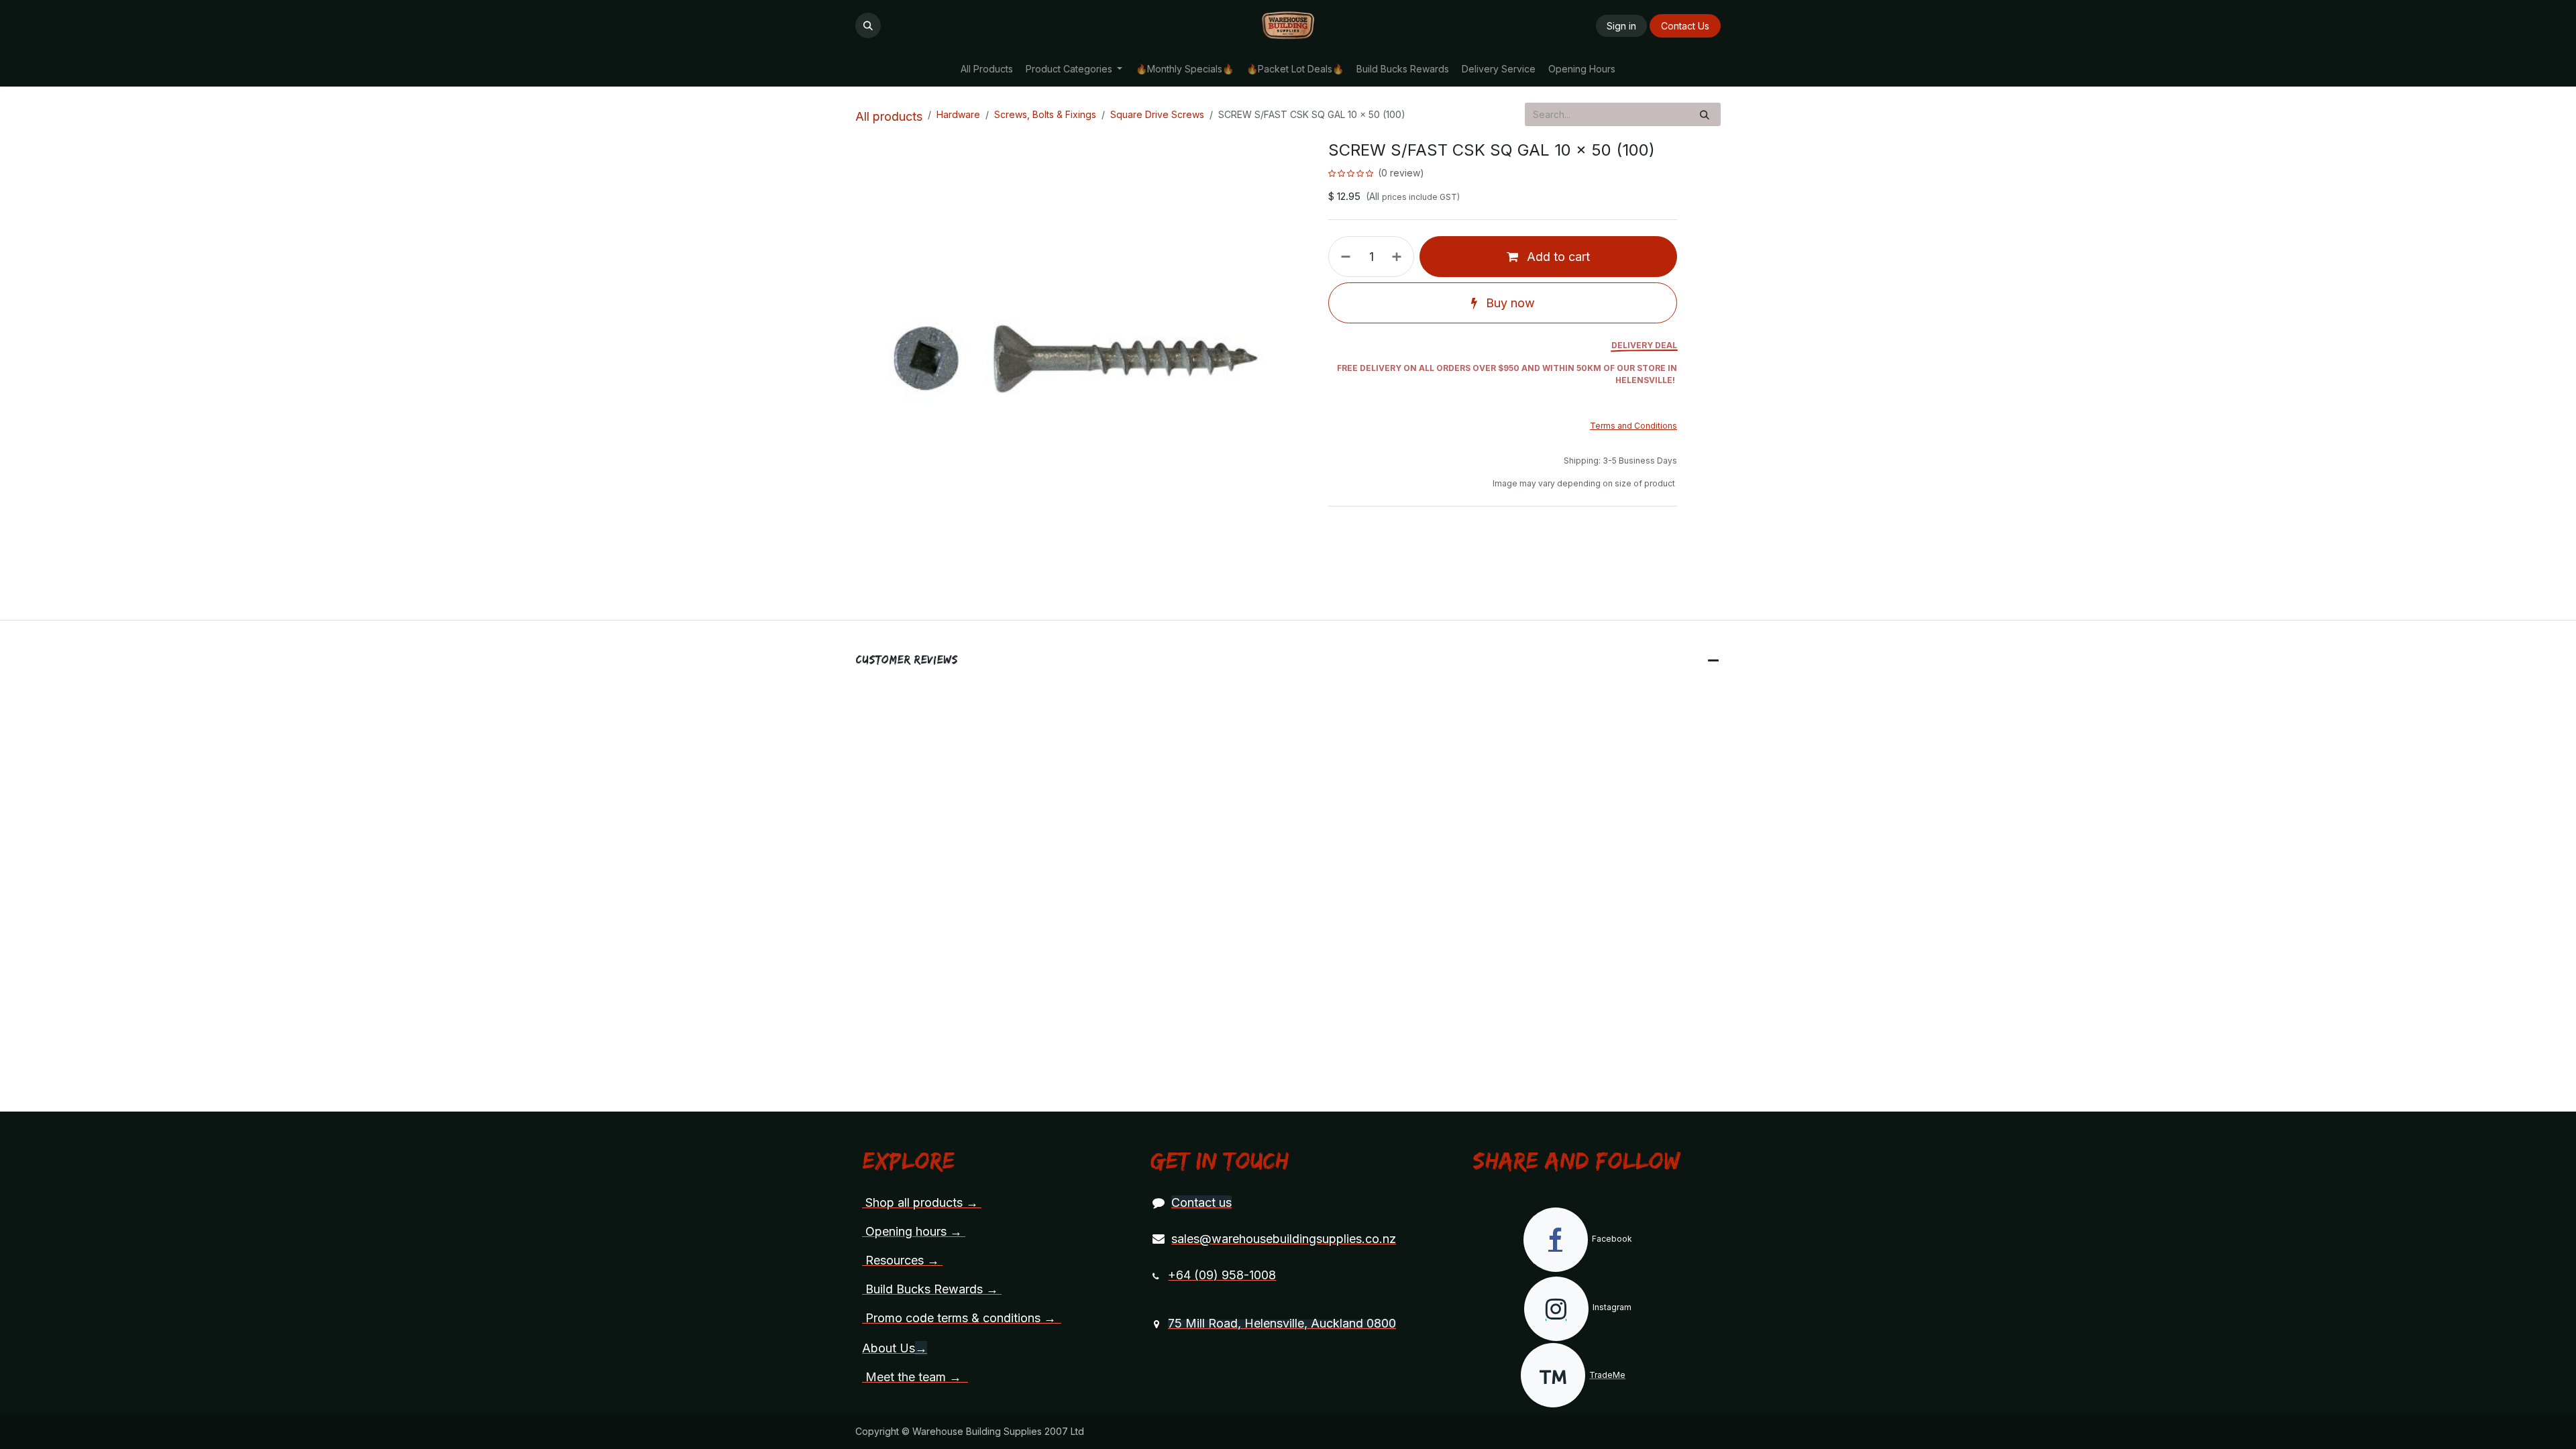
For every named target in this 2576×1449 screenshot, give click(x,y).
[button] (868, 25)
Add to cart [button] (1557, 257)
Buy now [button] (1509, 303)
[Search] (1705, 114)
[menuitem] (986, 69)
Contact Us (1685, 26)
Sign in (1621, 26)
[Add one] (1399, 257)
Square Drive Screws (1157, 114)
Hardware (958, 114)
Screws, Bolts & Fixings (1045, 114)
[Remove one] (1343, 257)
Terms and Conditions (1633, 426)
